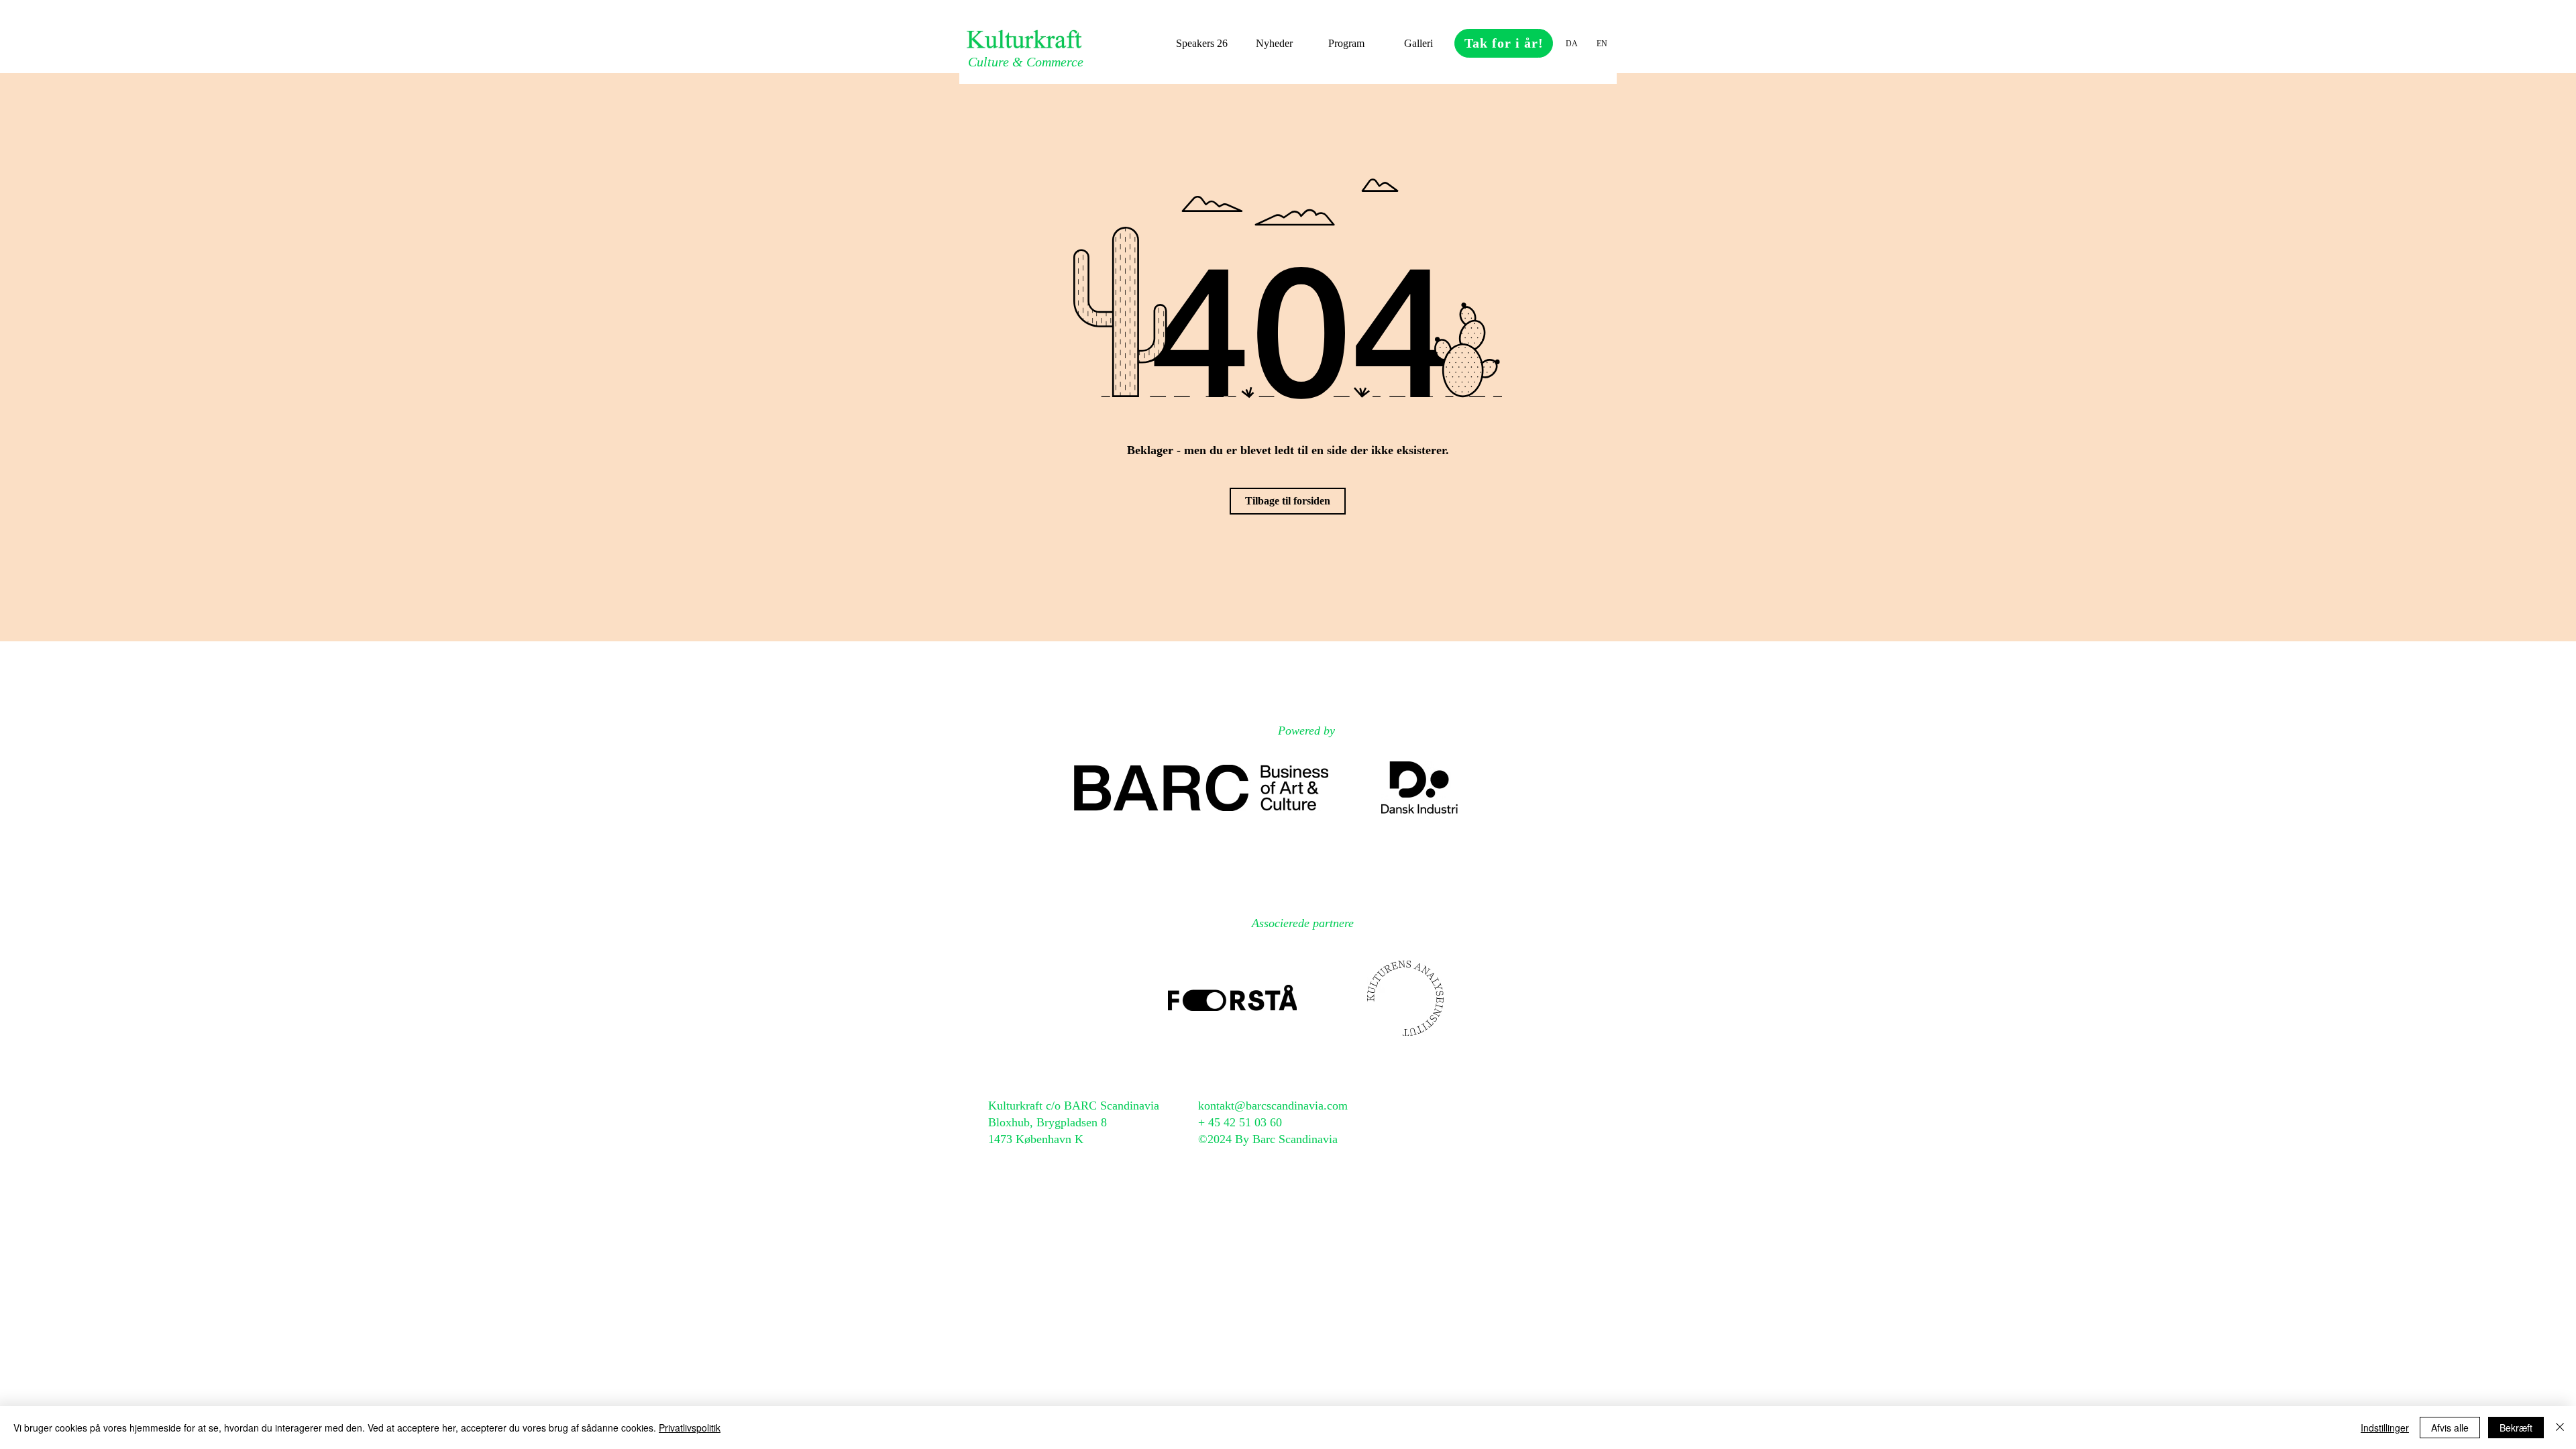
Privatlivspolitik (690, 1428)
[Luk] (2560, 1428)
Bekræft (2516, 1428)
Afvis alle (2450, 1428)
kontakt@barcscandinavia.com (1273, 1106)
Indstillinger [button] (2385, 1428)
